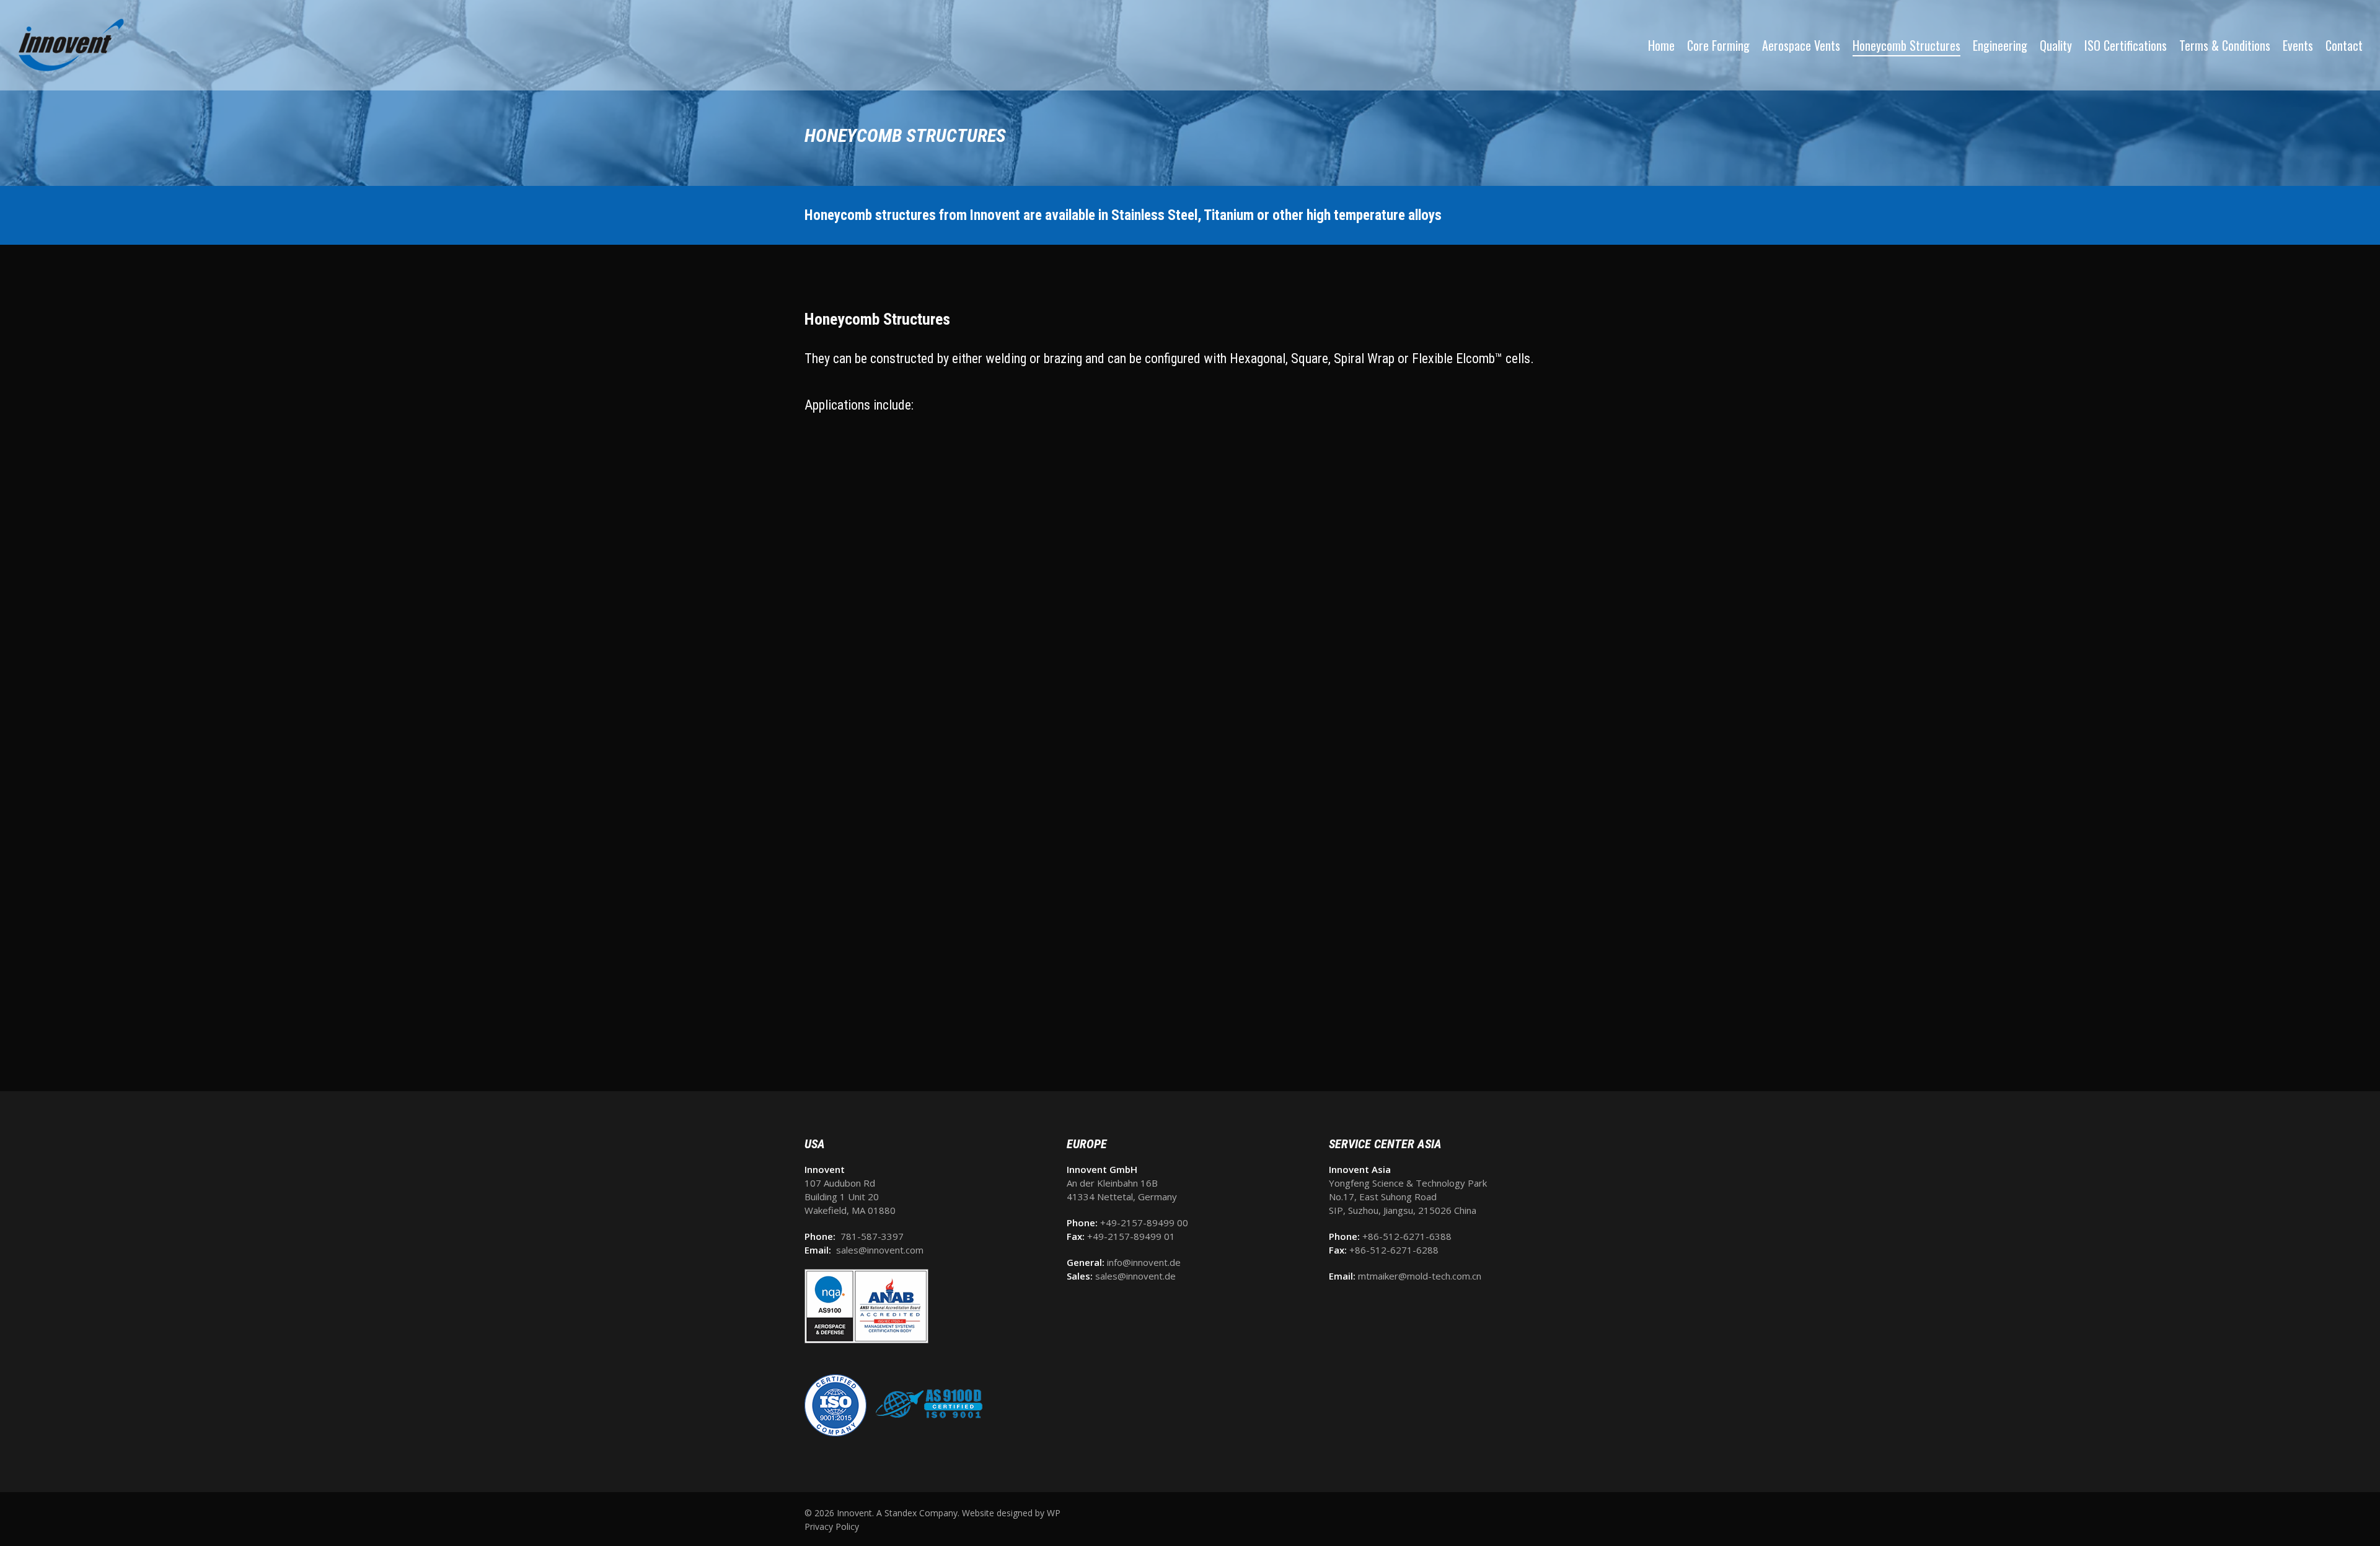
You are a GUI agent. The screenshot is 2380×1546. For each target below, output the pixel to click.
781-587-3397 (872, 1236)
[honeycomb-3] (1451, 1021)
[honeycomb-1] (925, 1021)
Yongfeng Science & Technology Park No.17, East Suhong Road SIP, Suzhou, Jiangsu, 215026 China (1408, 1197)
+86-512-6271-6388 (1407, 1236)
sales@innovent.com (880, 1250)
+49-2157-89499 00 (1144, 1223)
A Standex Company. (918, 1513)
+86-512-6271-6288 (1394, 1250)
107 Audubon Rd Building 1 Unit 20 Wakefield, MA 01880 (850, 1197)
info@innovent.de (1144, 1262)
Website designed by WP (1011, 1513)
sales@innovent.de (1135, 1276)
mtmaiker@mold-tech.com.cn (1420, 1276)
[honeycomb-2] (1189, 1021)
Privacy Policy (832, 1526)
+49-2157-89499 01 (1131, 1236)
